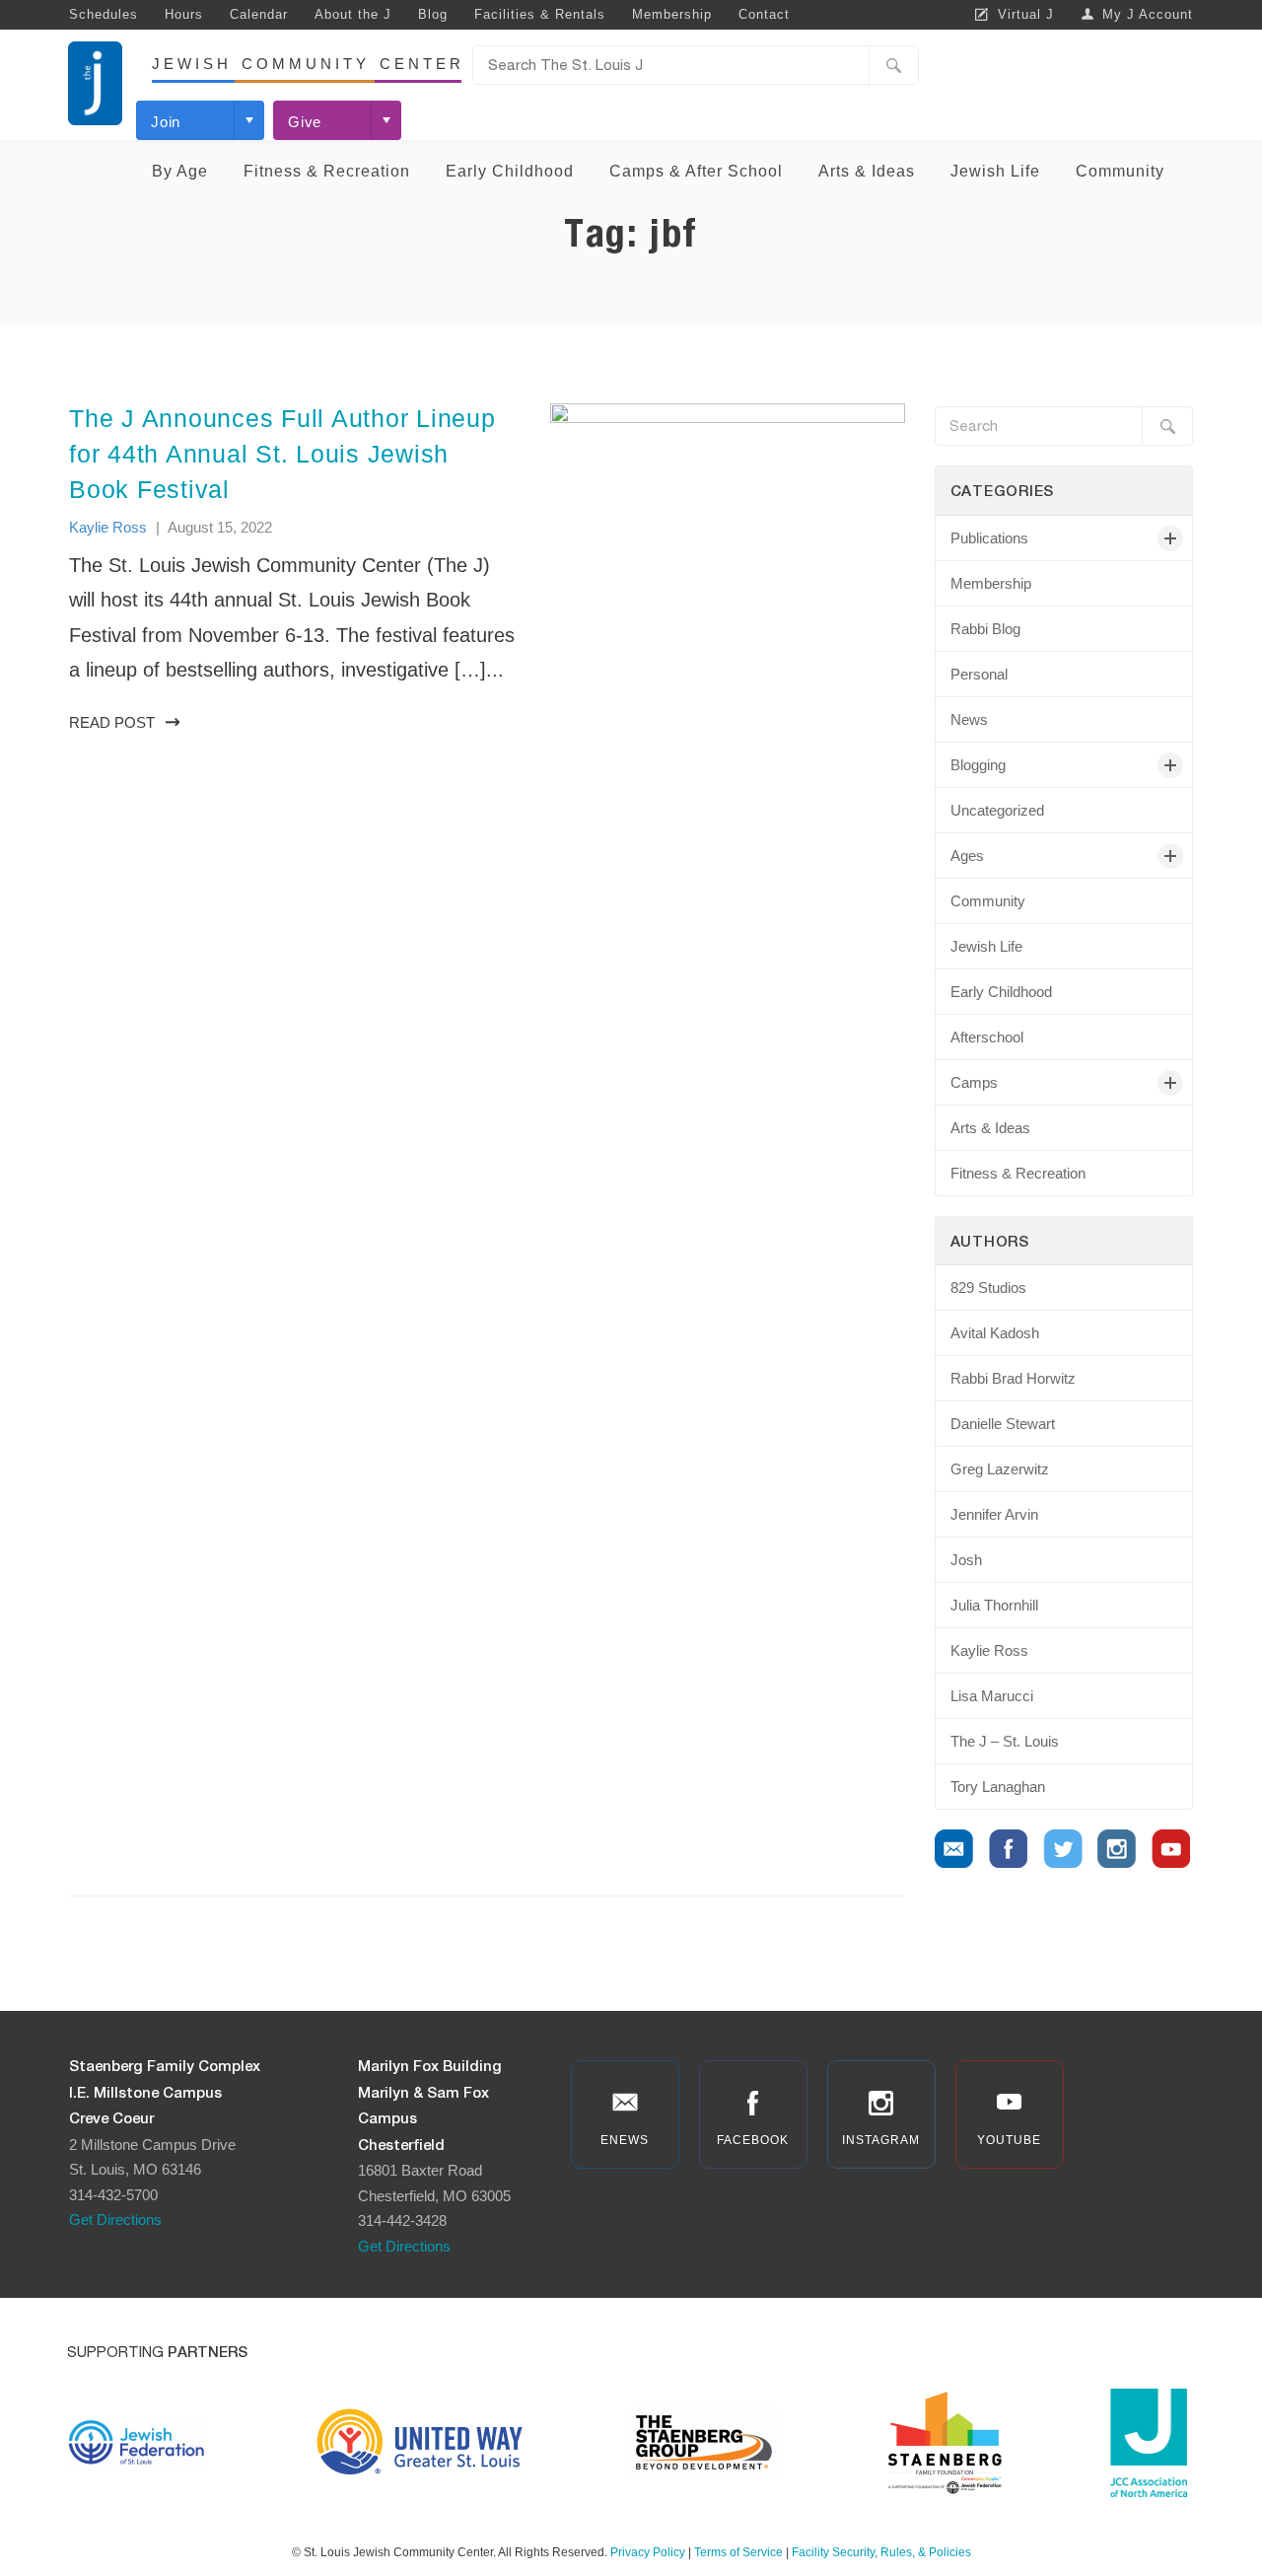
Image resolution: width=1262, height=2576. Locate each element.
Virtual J (1026, 14)
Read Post (112, 722)
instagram (881, 2140)
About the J (353, 14)
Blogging (978, 765)
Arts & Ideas (867, 171)
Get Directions (115, 2219)
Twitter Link (1063, 1849)
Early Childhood (510, 171)
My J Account (1148, 14)
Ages (967, 856)
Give (305, 122)
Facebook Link (1009, 1849)
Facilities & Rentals (540, 14)
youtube (1009, 2140)
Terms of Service (738, 2552)
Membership (672, 14)
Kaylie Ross (108, 527)
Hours (184, 14)
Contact (764, 14)
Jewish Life (995, 171)
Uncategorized (997, 810)
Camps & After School (696, 171)
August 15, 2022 (220, 527)
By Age (180, 171)
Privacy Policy (648, 2552)
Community (1120, 171)
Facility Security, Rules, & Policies (881, 2552)
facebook (753, 2140)
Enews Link (954, 1849)
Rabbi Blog (985, 629)
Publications (989, 538)
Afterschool (987, 1037)
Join (166, 122)
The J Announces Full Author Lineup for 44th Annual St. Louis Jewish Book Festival (282, 454)
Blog (433, 14)
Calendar (259, 14)
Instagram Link (1117, 1849)
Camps (974, 1082)
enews (625, 2140)
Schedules (104, 14)
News (969, 719)
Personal (979, 674)
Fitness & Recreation (327, 171)
